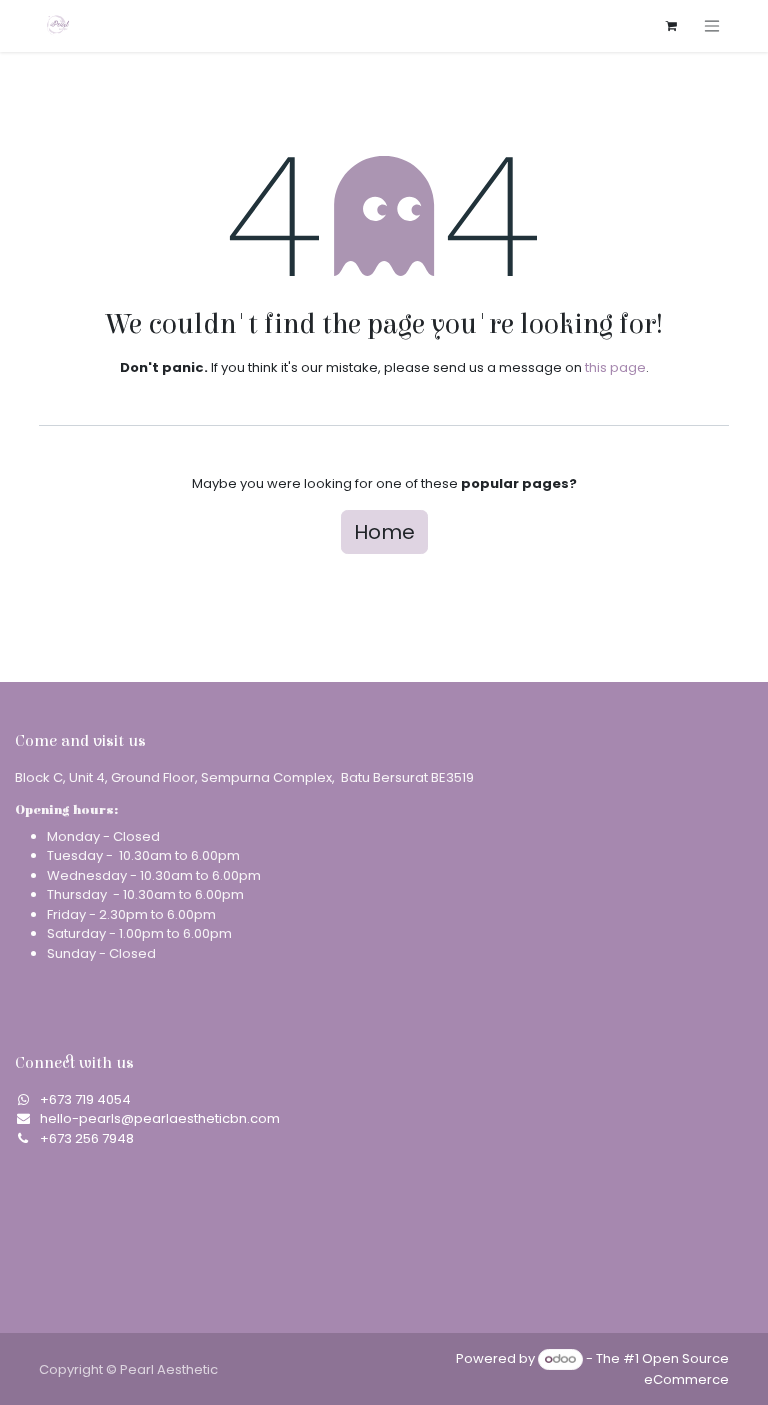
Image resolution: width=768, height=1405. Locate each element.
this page (615, 367)
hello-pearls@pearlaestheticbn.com (160, 1118)
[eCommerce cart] (671, 26)
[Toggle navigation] (712, 25)
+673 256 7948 (87, 1138)
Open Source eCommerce (685, 1368)
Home (384, 532)
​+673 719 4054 (85, 1099)
